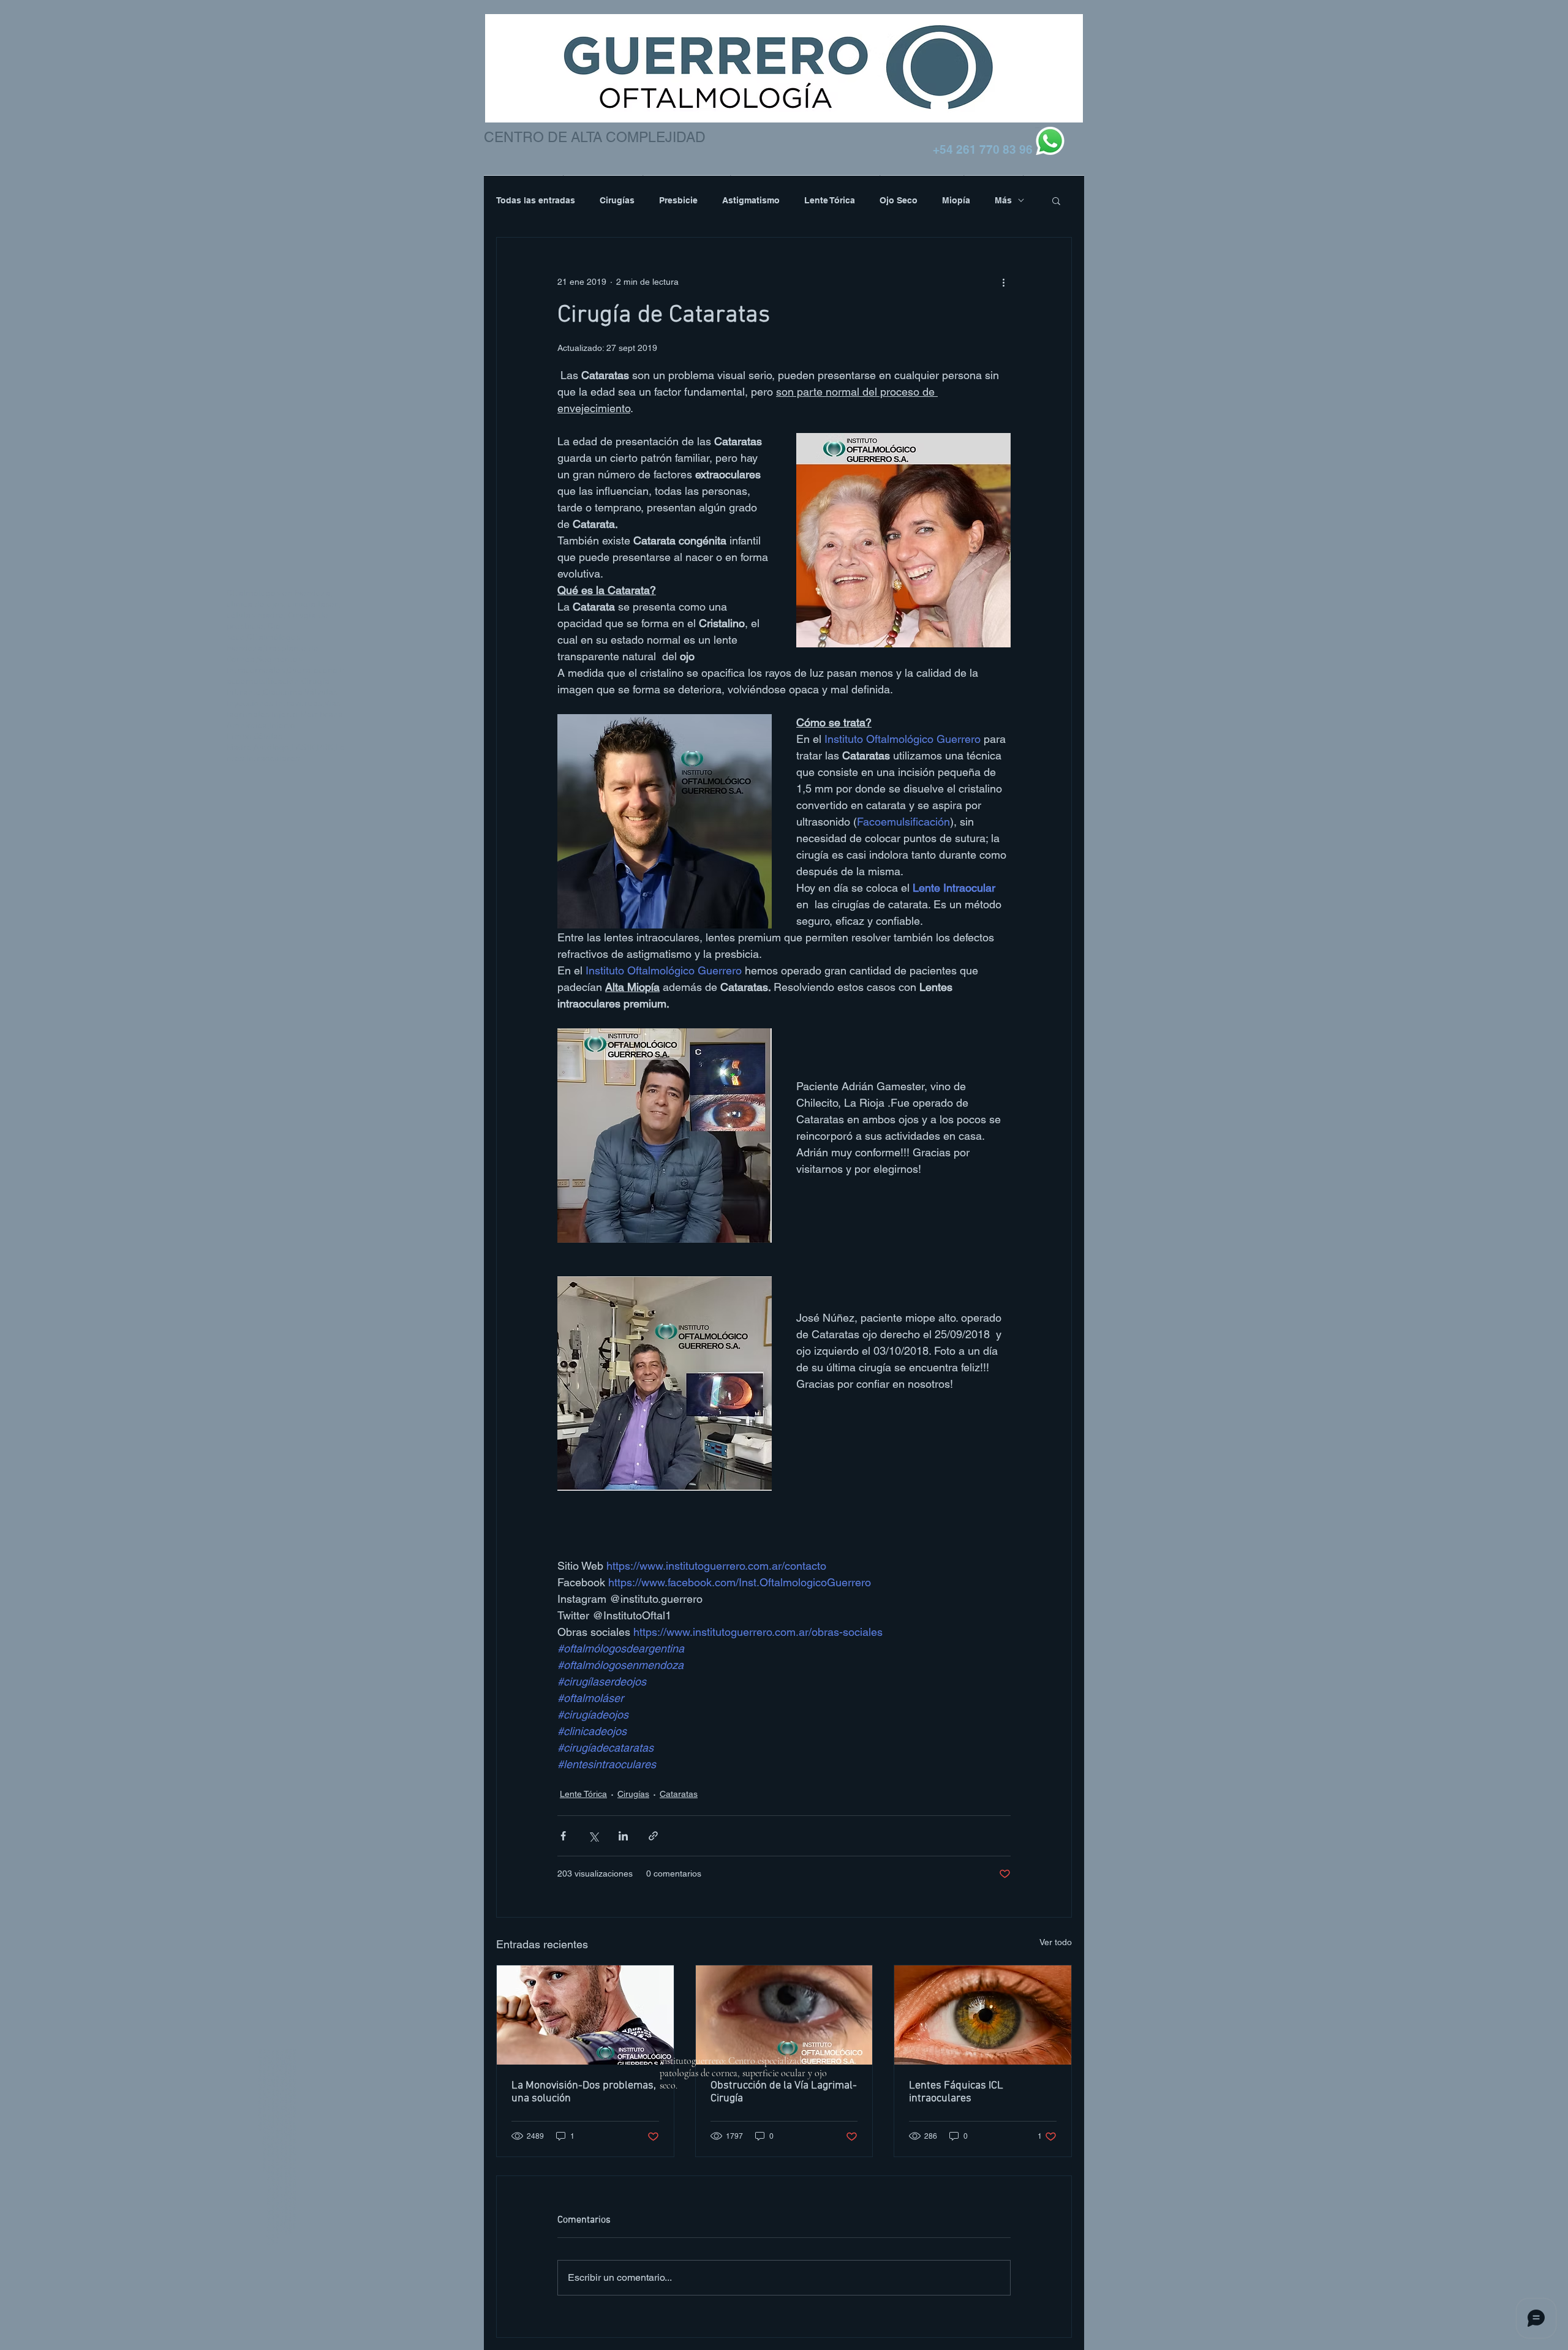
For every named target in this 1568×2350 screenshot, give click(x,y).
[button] (1056, 200)
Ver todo (1056, 1942)
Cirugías (617, 200)
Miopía (956, 200)
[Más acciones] (1003, 282)
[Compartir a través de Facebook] (563, 1836)
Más (1003, 200)
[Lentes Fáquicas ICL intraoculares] (983, 2015)
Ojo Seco (899, 200)
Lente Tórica (830, 200)
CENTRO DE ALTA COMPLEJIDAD (595, 137)
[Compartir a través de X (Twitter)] (593, 1836)
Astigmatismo (751, 200)
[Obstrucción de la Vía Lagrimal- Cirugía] (784, 2015)
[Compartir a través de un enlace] (653, 1836)
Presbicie (678, 200)
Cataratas (679, 1794)
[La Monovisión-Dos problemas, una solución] (585, 2015)
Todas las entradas (536, 200)
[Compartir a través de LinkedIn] (623, 1836)
